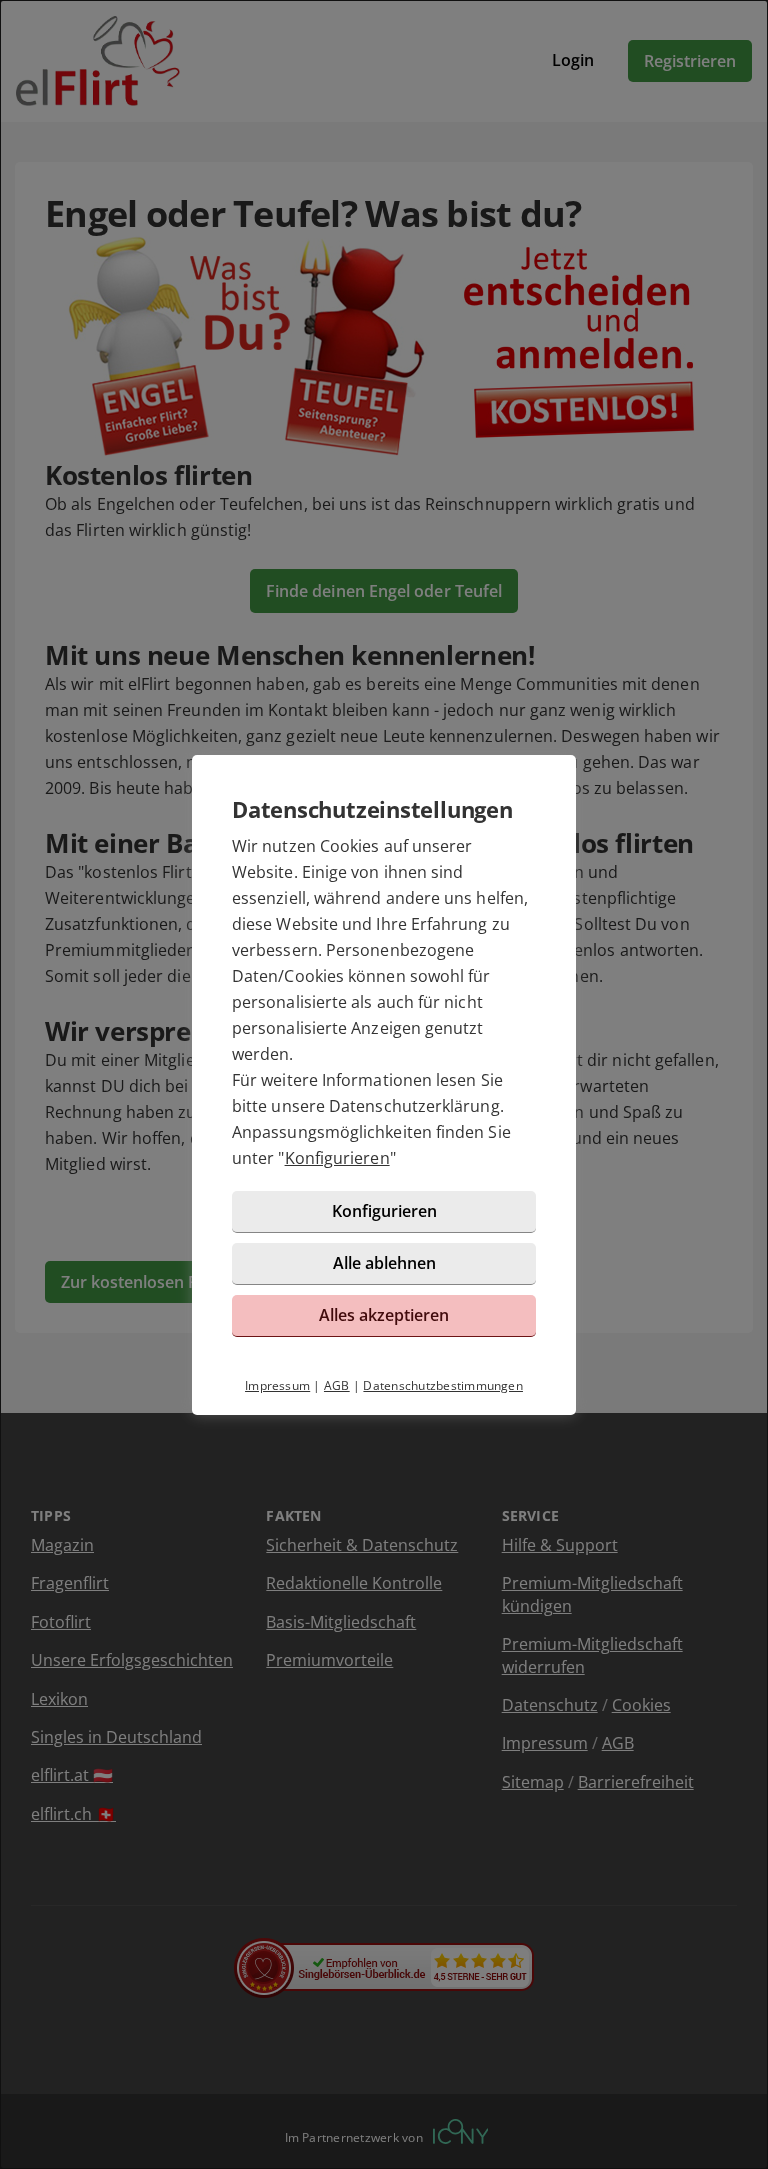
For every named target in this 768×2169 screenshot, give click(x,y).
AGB (337, 1385)
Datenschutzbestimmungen (443, 1385)
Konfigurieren (337, 1158)
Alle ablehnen (384, 1263)
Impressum (277, 1385)
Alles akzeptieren (384, 1315)
